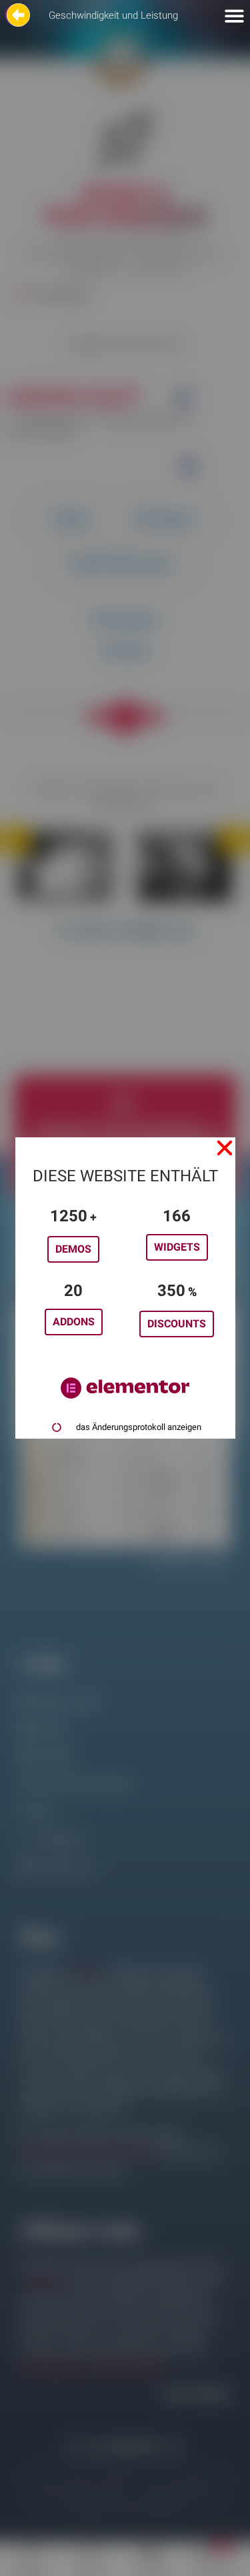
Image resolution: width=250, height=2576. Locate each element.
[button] (225, 1148)
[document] (125, 1288)
